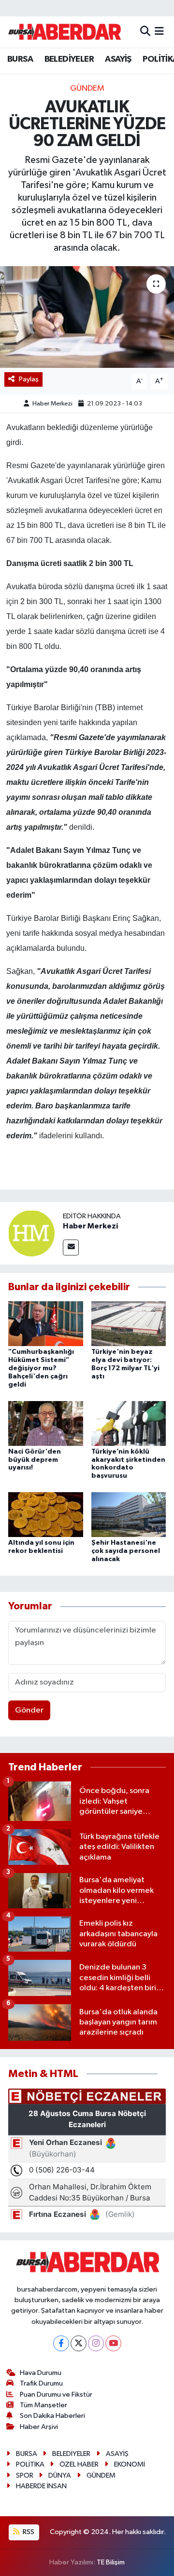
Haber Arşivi (39, 2427)
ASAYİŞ (118, 59)
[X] (79, 2343)
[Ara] (145, 32)
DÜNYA (60, 2475)
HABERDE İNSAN (41, 2486)
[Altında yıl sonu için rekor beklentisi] (46, 1515)
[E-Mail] (71, 1248)
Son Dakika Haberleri (52, 2416)
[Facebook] (61, 2343)
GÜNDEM (87, 88)
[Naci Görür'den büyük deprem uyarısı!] (46, 1423)
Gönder (29, 1710)
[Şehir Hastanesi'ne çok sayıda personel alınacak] (129, 1515)
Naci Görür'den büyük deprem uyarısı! (35, 1460)
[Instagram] (96, 2343)
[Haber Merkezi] (31, 1233)
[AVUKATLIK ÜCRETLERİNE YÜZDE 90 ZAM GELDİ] (87, 317)
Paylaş (29, 379)
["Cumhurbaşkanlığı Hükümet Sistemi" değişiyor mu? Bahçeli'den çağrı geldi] (46, 1324)
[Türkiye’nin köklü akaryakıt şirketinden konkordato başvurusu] (129, 1423)
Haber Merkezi (52, 404)
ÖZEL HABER (79, 2464)
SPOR (25, 2475)
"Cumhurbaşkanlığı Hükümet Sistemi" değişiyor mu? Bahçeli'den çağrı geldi (41, 1368)
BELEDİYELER (69, 59)
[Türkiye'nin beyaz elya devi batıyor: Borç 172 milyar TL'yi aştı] (129, 1324)
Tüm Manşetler (43, 2405)
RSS (28, 2532)
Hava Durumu (41, 2373)
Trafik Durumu (41, 2383)
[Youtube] (113, 2343)
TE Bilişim (111, 2562)
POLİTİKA (30, 2464)
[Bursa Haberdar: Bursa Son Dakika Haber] (64, 32)
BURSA (20, 59)
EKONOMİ (130, 2464)
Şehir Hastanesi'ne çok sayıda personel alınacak (126, 1551)
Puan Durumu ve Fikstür (56, 2394)
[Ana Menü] (159, 32)
